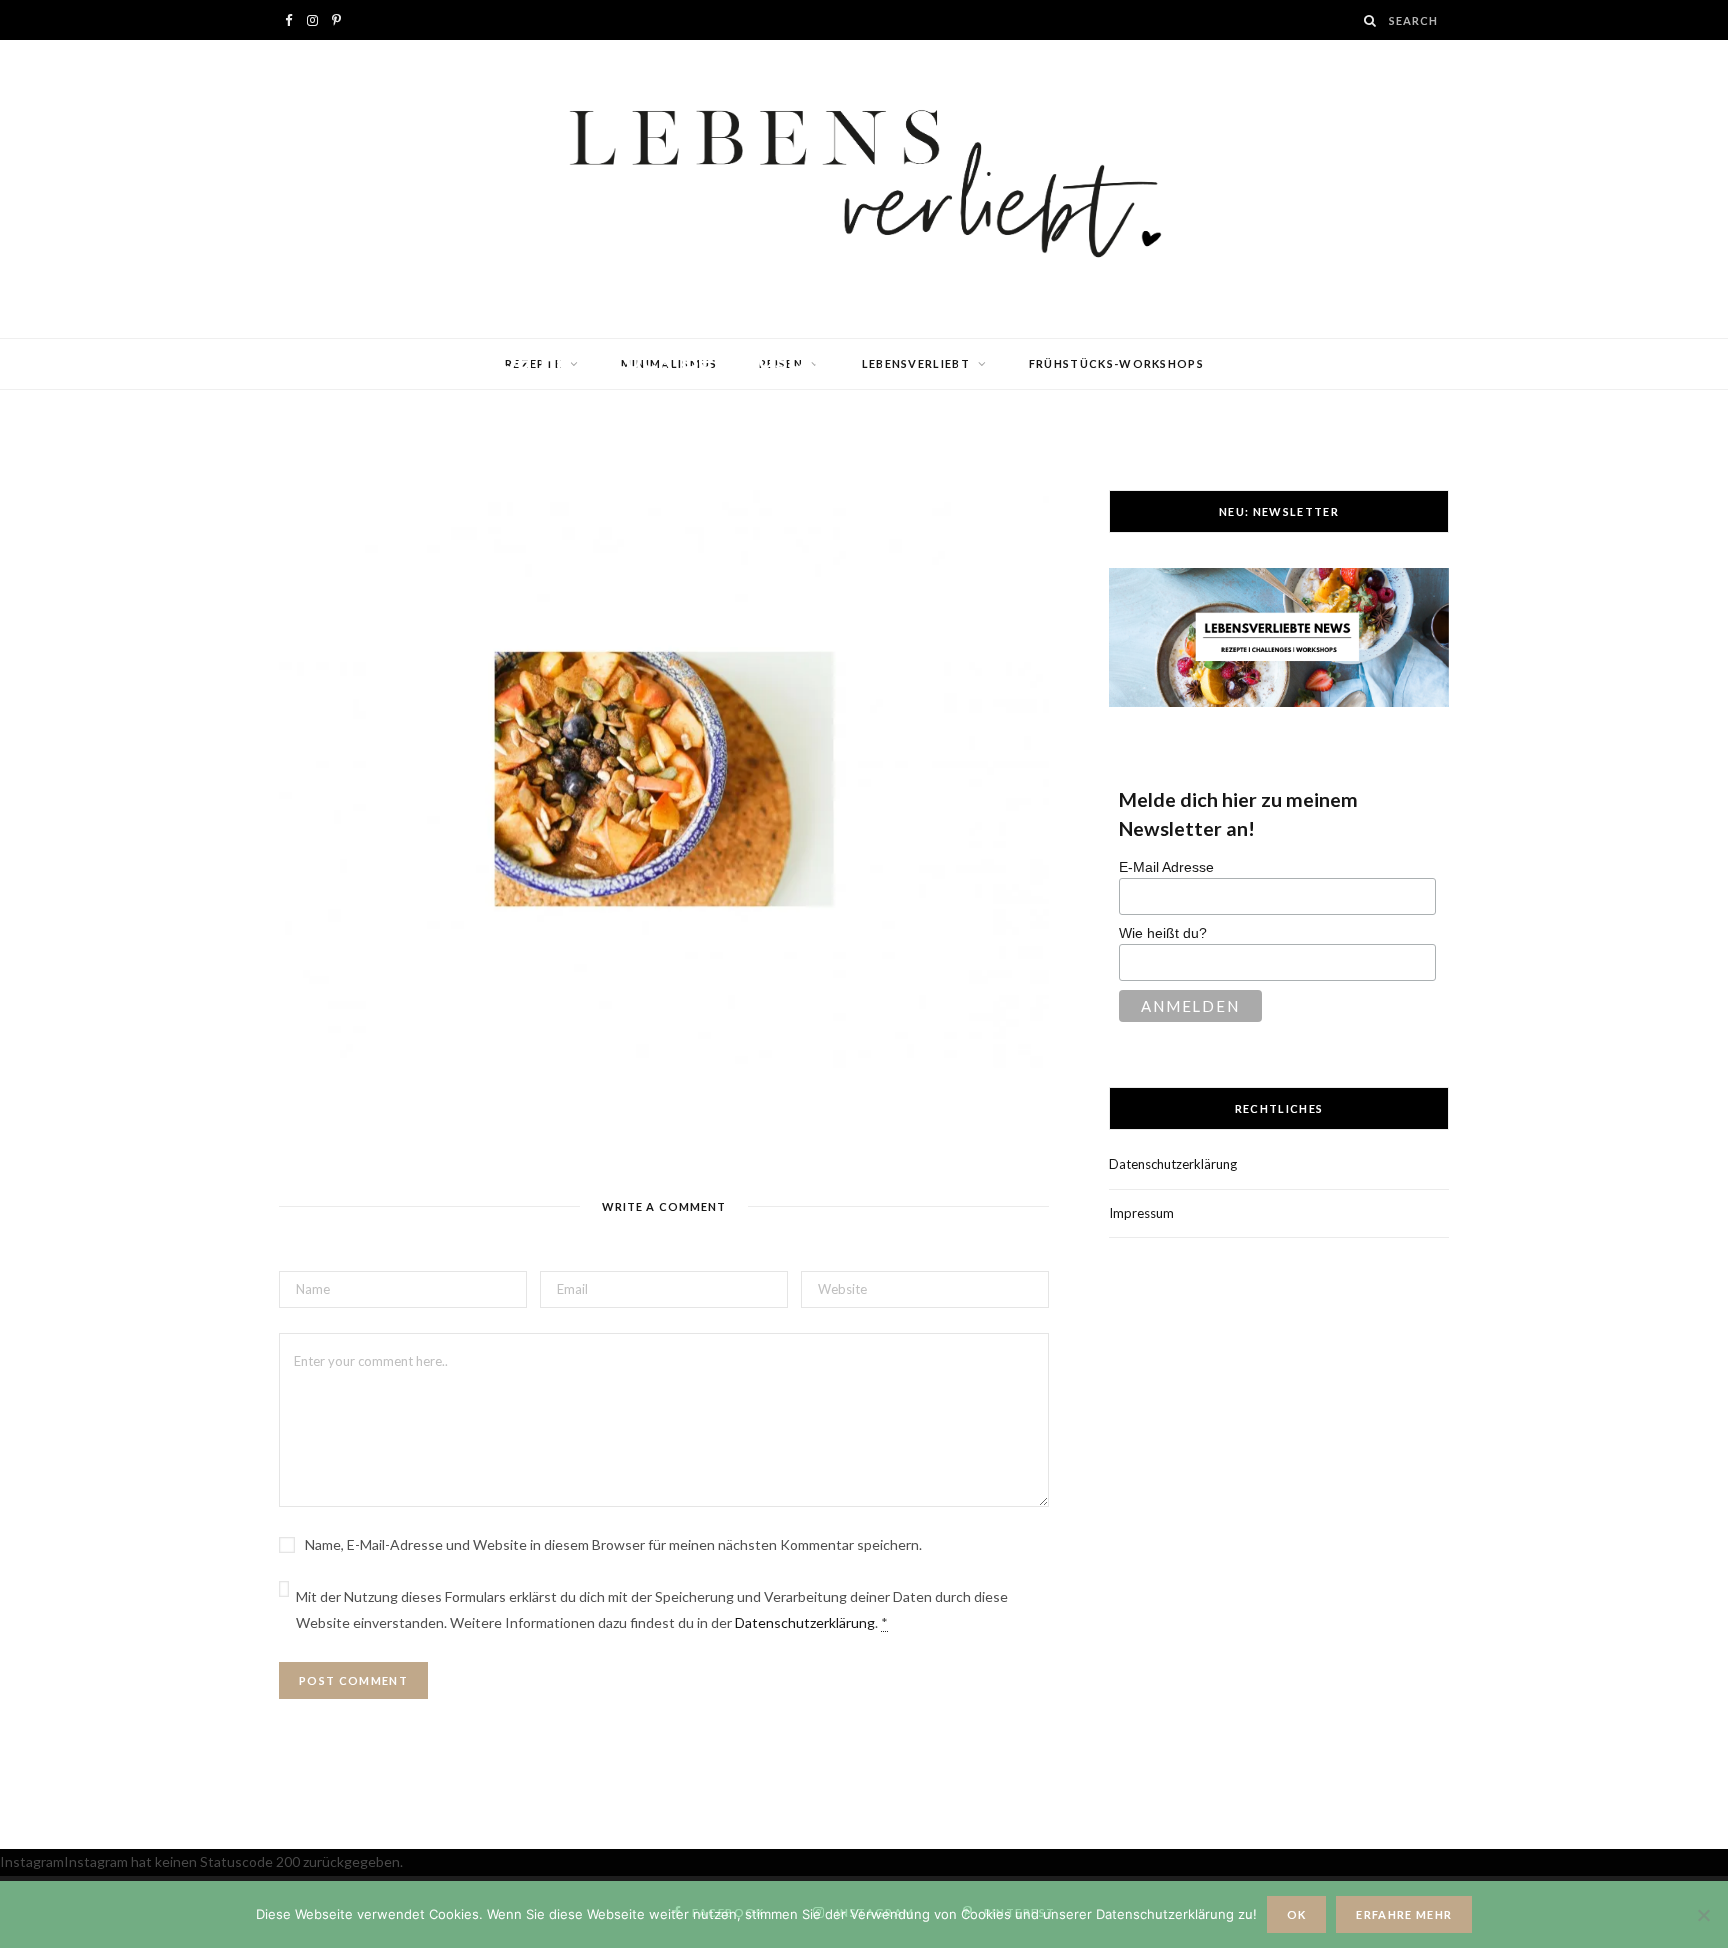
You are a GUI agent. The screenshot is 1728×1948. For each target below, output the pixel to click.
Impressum (1141, 1213)
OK (1297, 1914)
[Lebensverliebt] (864, 189)
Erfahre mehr (1404, 1914)
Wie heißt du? (1163, 933)
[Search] (1371, 20)
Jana (353, 397)
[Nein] (1703, 1915)
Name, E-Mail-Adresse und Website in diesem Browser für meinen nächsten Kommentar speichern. (613, 1544)
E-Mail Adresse (1166, 867)
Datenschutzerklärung (805, 1622)
